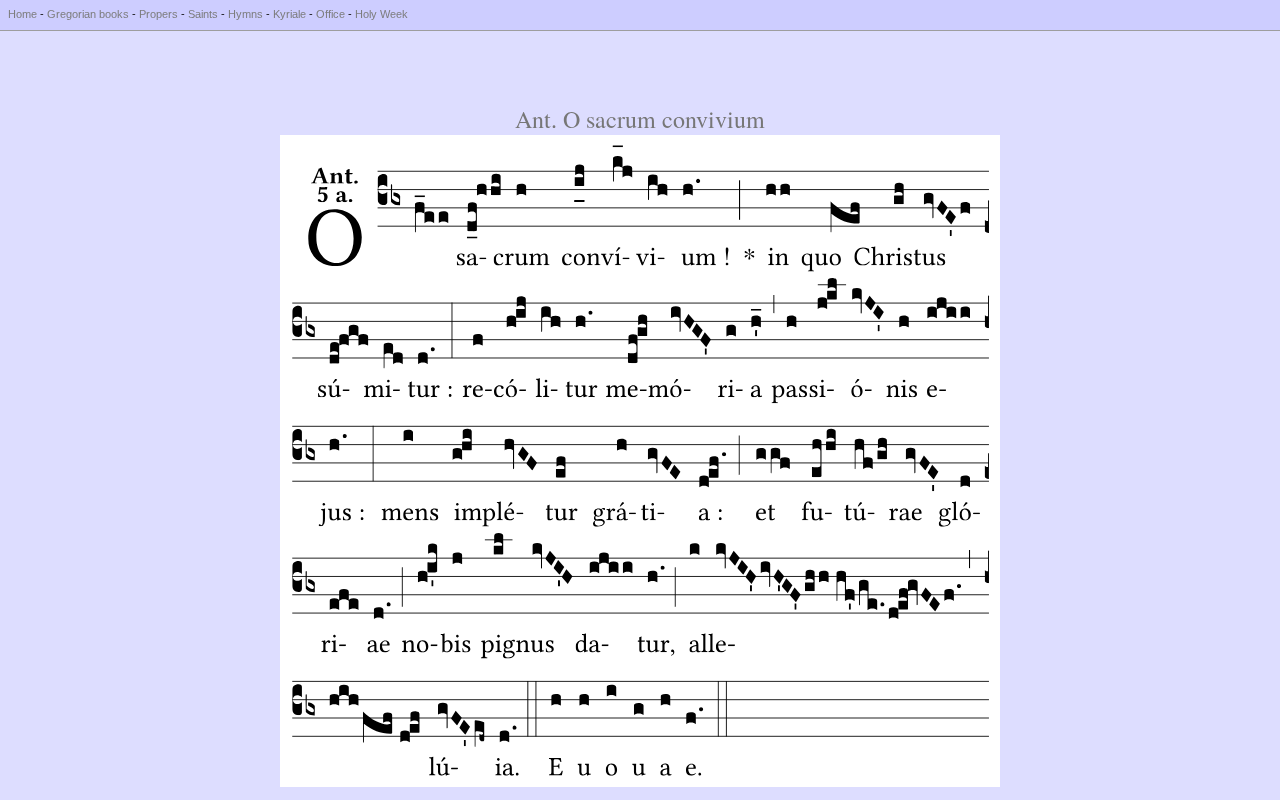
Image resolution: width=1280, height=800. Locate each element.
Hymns (245, 14)
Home (22, 14)
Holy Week (381, 14)
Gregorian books (88, 14)
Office (330, 14)
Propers (158, 14)
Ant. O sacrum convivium (640, 119)
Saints (203, 14)
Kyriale (289, 14)
